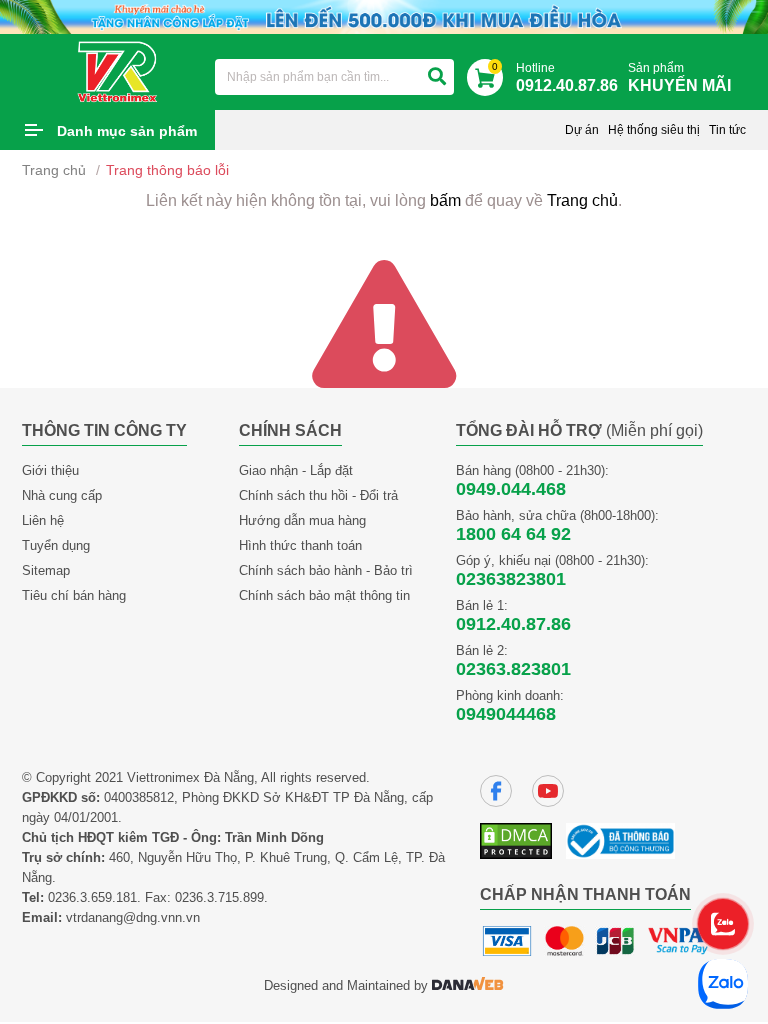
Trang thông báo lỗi (167, 170)
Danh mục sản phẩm (127, 131)
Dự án (582, 130)
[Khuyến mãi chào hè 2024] (384, 15)
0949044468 (506, 714)
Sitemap (46, 570)
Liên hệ (43, 520)
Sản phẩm (679, 77)
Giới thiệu (50, 470)
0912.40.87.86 (513, 624)
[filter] (437, 77)
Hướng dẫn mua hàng (302, 520)
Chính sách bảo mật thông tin (324, 595)
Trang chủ (54, 170)
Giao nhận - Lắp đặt (296, 470)
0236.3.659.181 (92, 897)
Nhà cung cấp (62, 495)
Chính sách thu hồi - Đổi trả (318, 495)
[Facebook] (496, 791)
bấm (445, 200)
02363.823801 (513, 669)
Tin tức (727, 130)
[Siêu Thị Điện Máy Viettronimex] (118, 71)
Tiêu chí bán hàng (74, 595)
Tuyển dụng (56, 545)
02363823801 (511, 579)
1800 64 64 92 (513, 534)
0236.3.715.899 (219, 897)
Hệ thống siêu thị (654, 130)
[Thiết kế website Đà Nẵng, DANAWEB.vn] (468, 985)
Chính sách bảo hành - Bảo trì (326, 570)
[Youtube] (548, 791)
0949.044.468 (511, 489)
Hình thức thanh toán (300, 545)
